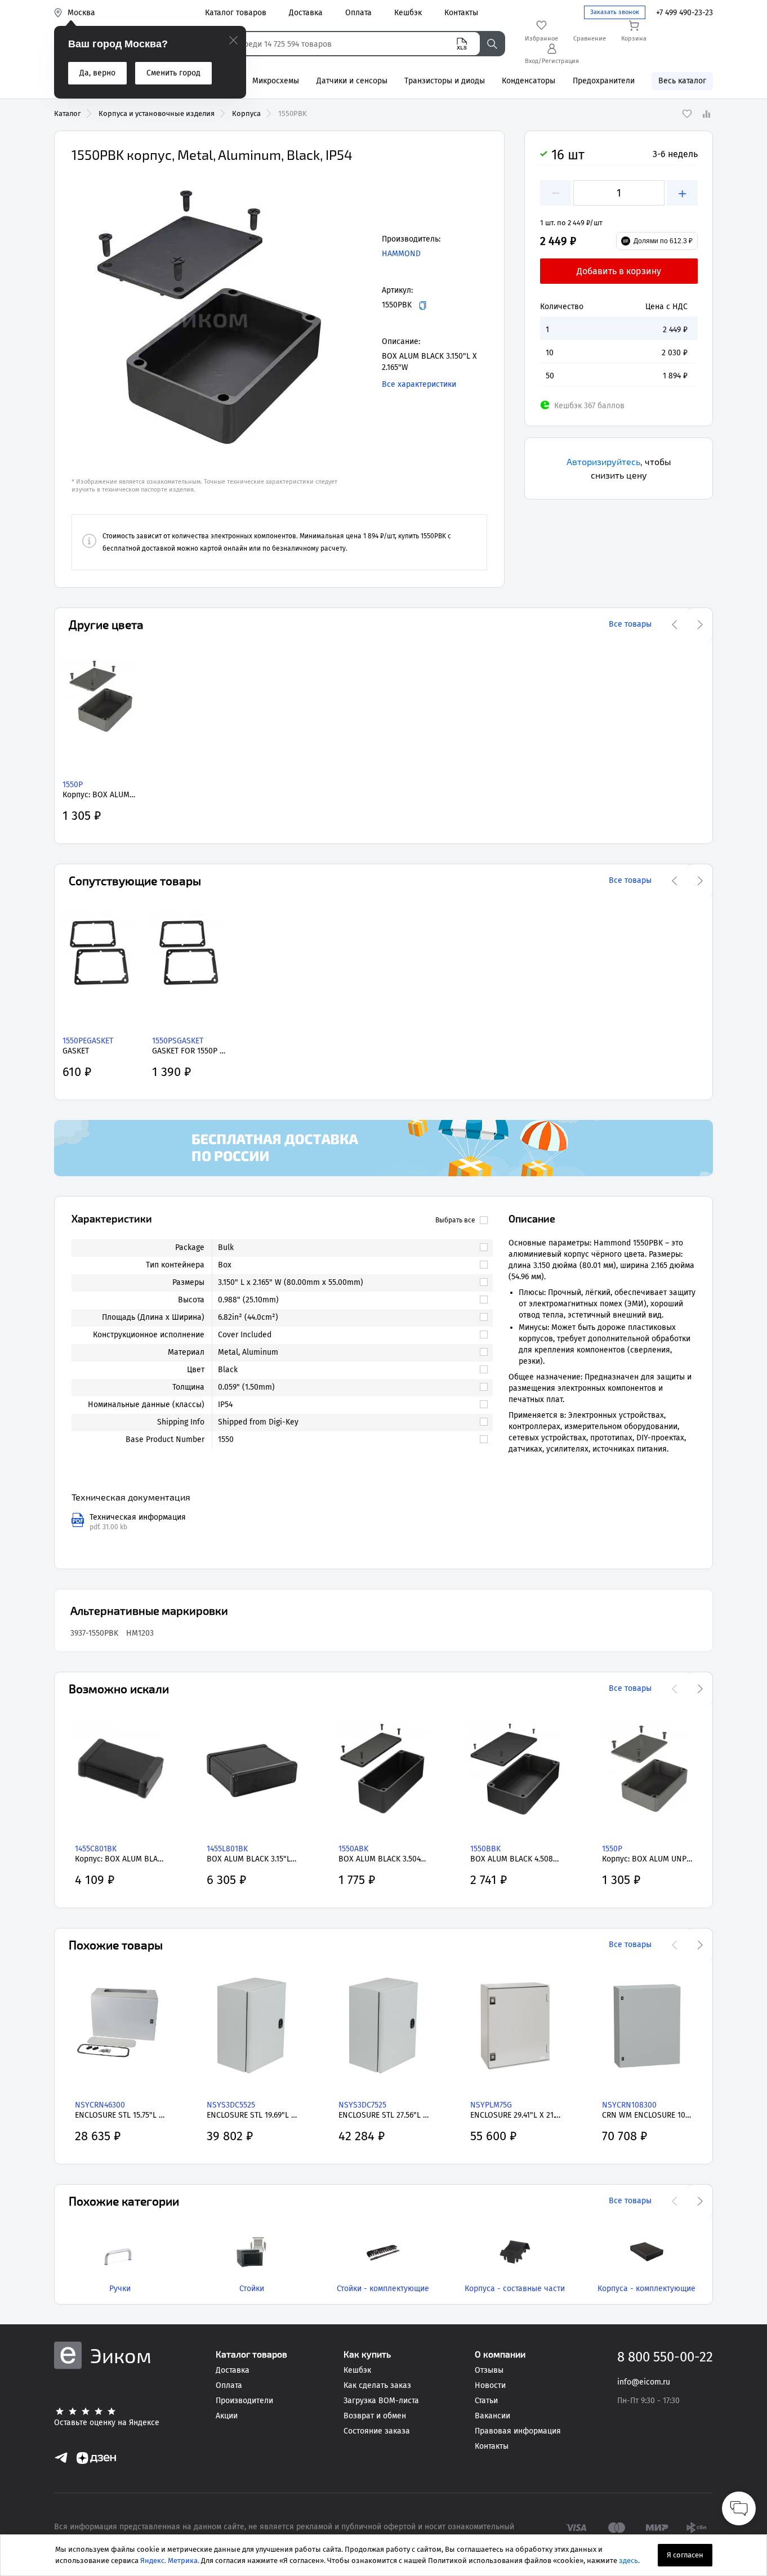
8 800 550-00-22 (665, 2357)
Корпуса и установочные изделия (157, 113)
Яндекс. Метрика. (170, 2561)
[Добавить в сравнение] (706, 114)
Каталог (68, 113)
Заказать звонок (615, 12)
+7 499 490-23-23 (684, 13)
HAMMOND (401, 254)
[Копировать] (423, 305)
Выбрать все (455, 1220)
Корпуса (246, 113)
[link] (347, 1248)
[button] (207, 318)
